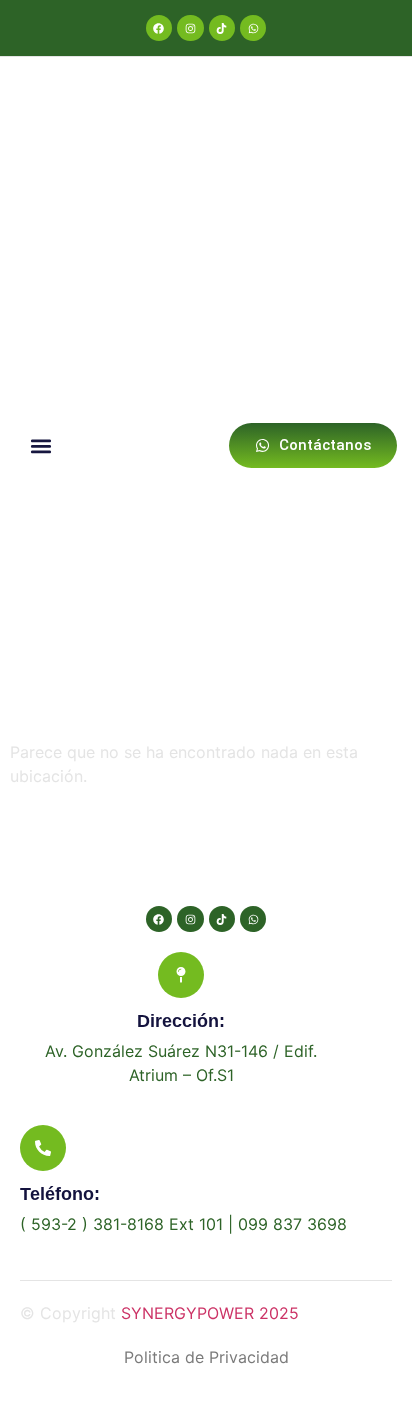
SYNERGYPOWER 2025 (210, 1313)
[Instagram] (190, 28)
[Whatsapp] (253, 28)
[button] (40, 445)
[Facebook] (159, 28)
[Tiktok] (222, 28)
